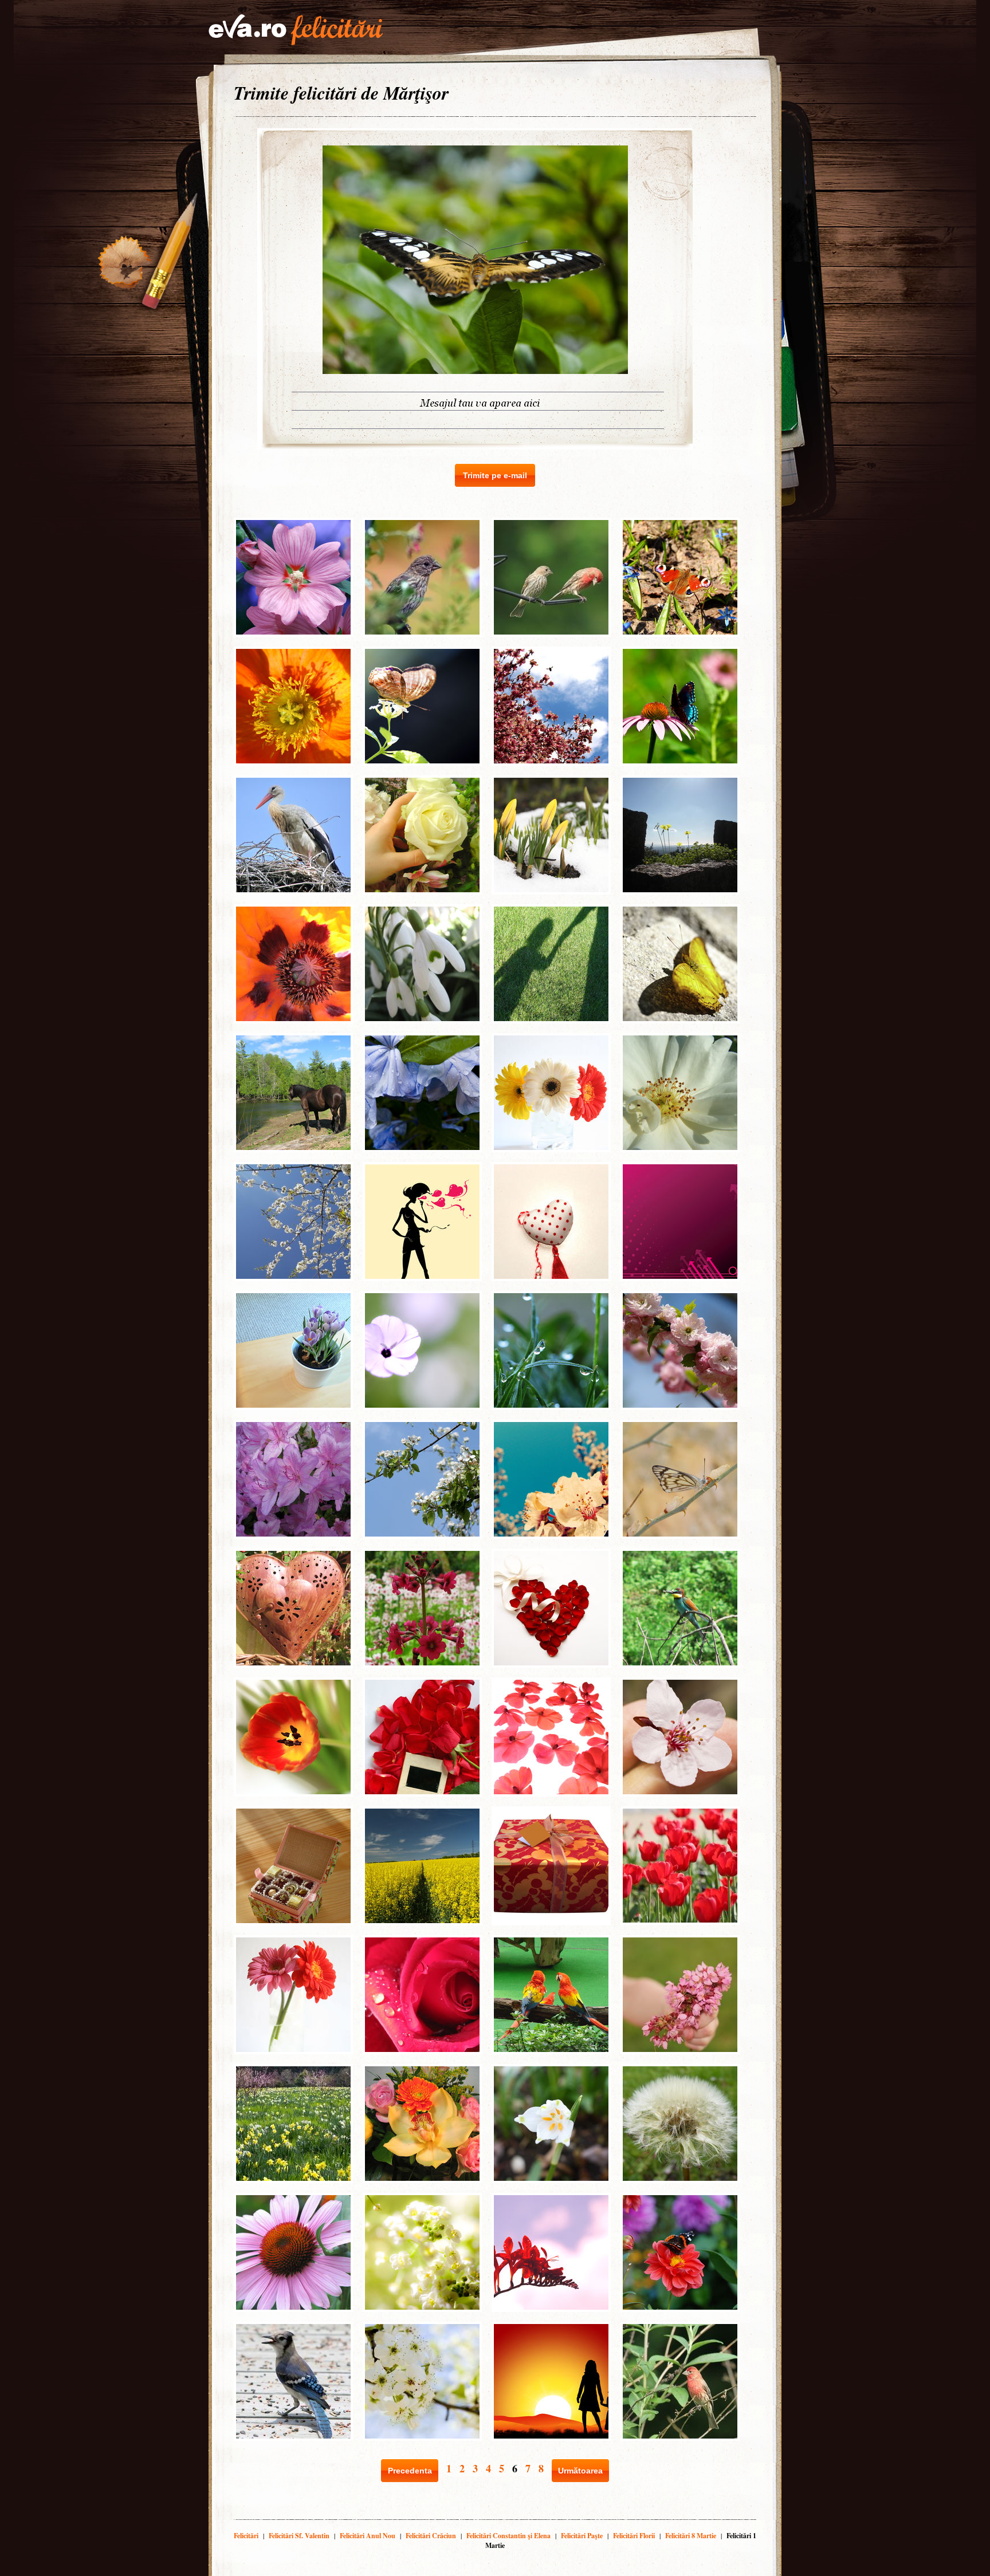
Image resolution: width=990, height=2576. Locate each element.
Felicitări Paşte (582, 2536)
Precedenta (410, 2471)
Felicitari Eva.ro (296, 30)
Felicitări (246, 2536)
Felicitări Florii (634, 2536)
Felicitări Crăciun (431, 2536)
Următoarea (580, 2471)
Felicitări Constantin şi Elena (508, 2536)
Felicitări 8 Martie (691, 2536)
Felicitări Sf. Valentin (299, 2536)
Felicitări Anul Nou (368, 2536)
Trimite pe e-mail (495, 475)
